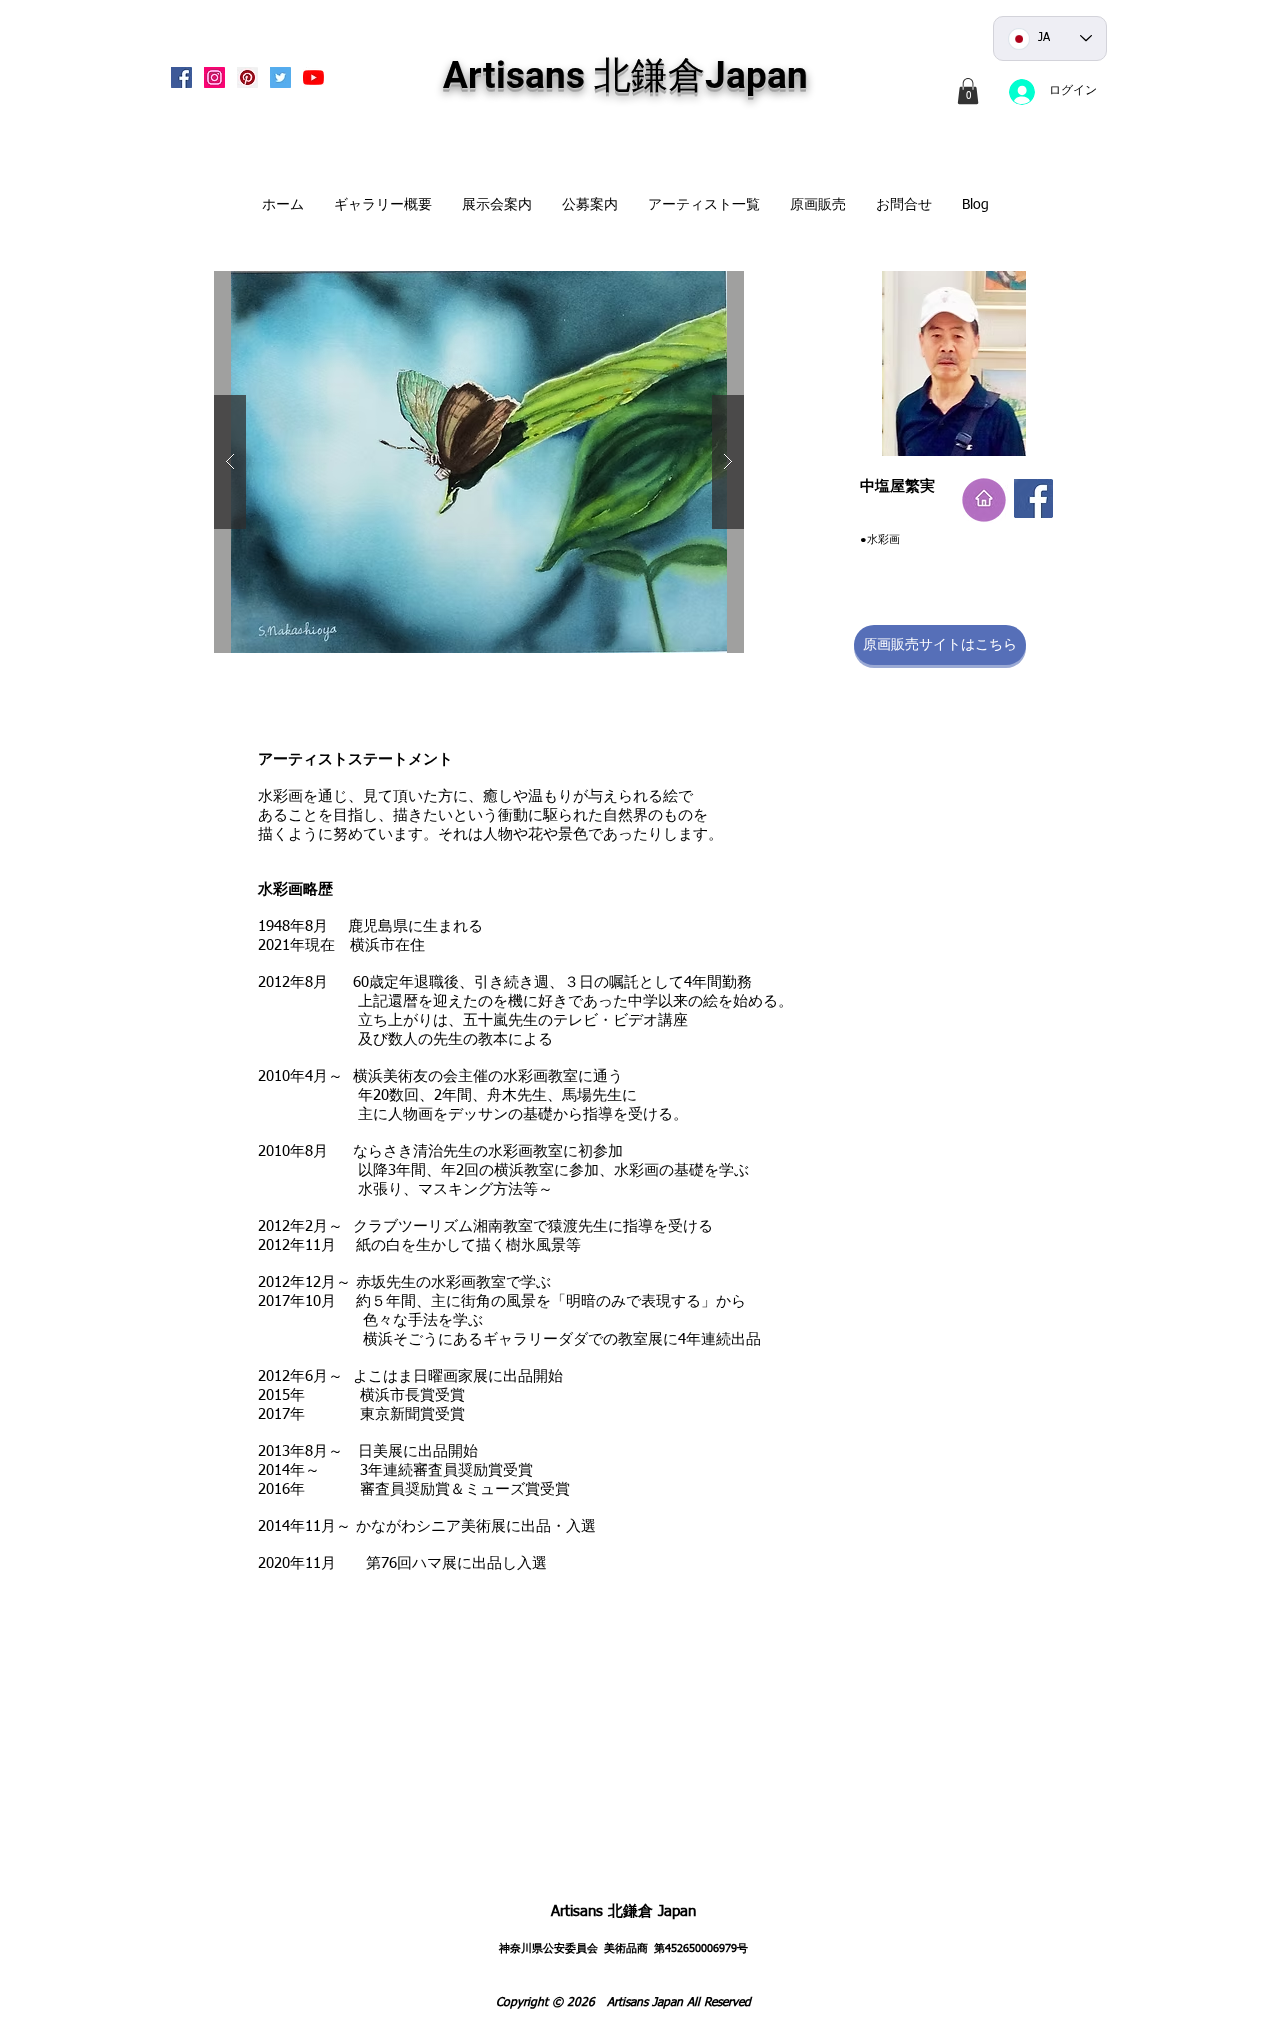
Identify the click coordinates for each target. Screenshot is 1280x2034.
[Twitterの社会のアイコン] (280, 77)
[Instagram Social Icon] (214, 77)
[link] (968, 91)
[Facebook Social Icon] (181, 77)
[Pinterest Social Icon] (247, 77)
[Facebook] (1033, 498)
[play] (697, 287)
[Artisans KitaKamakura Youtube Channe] (313, 77)
